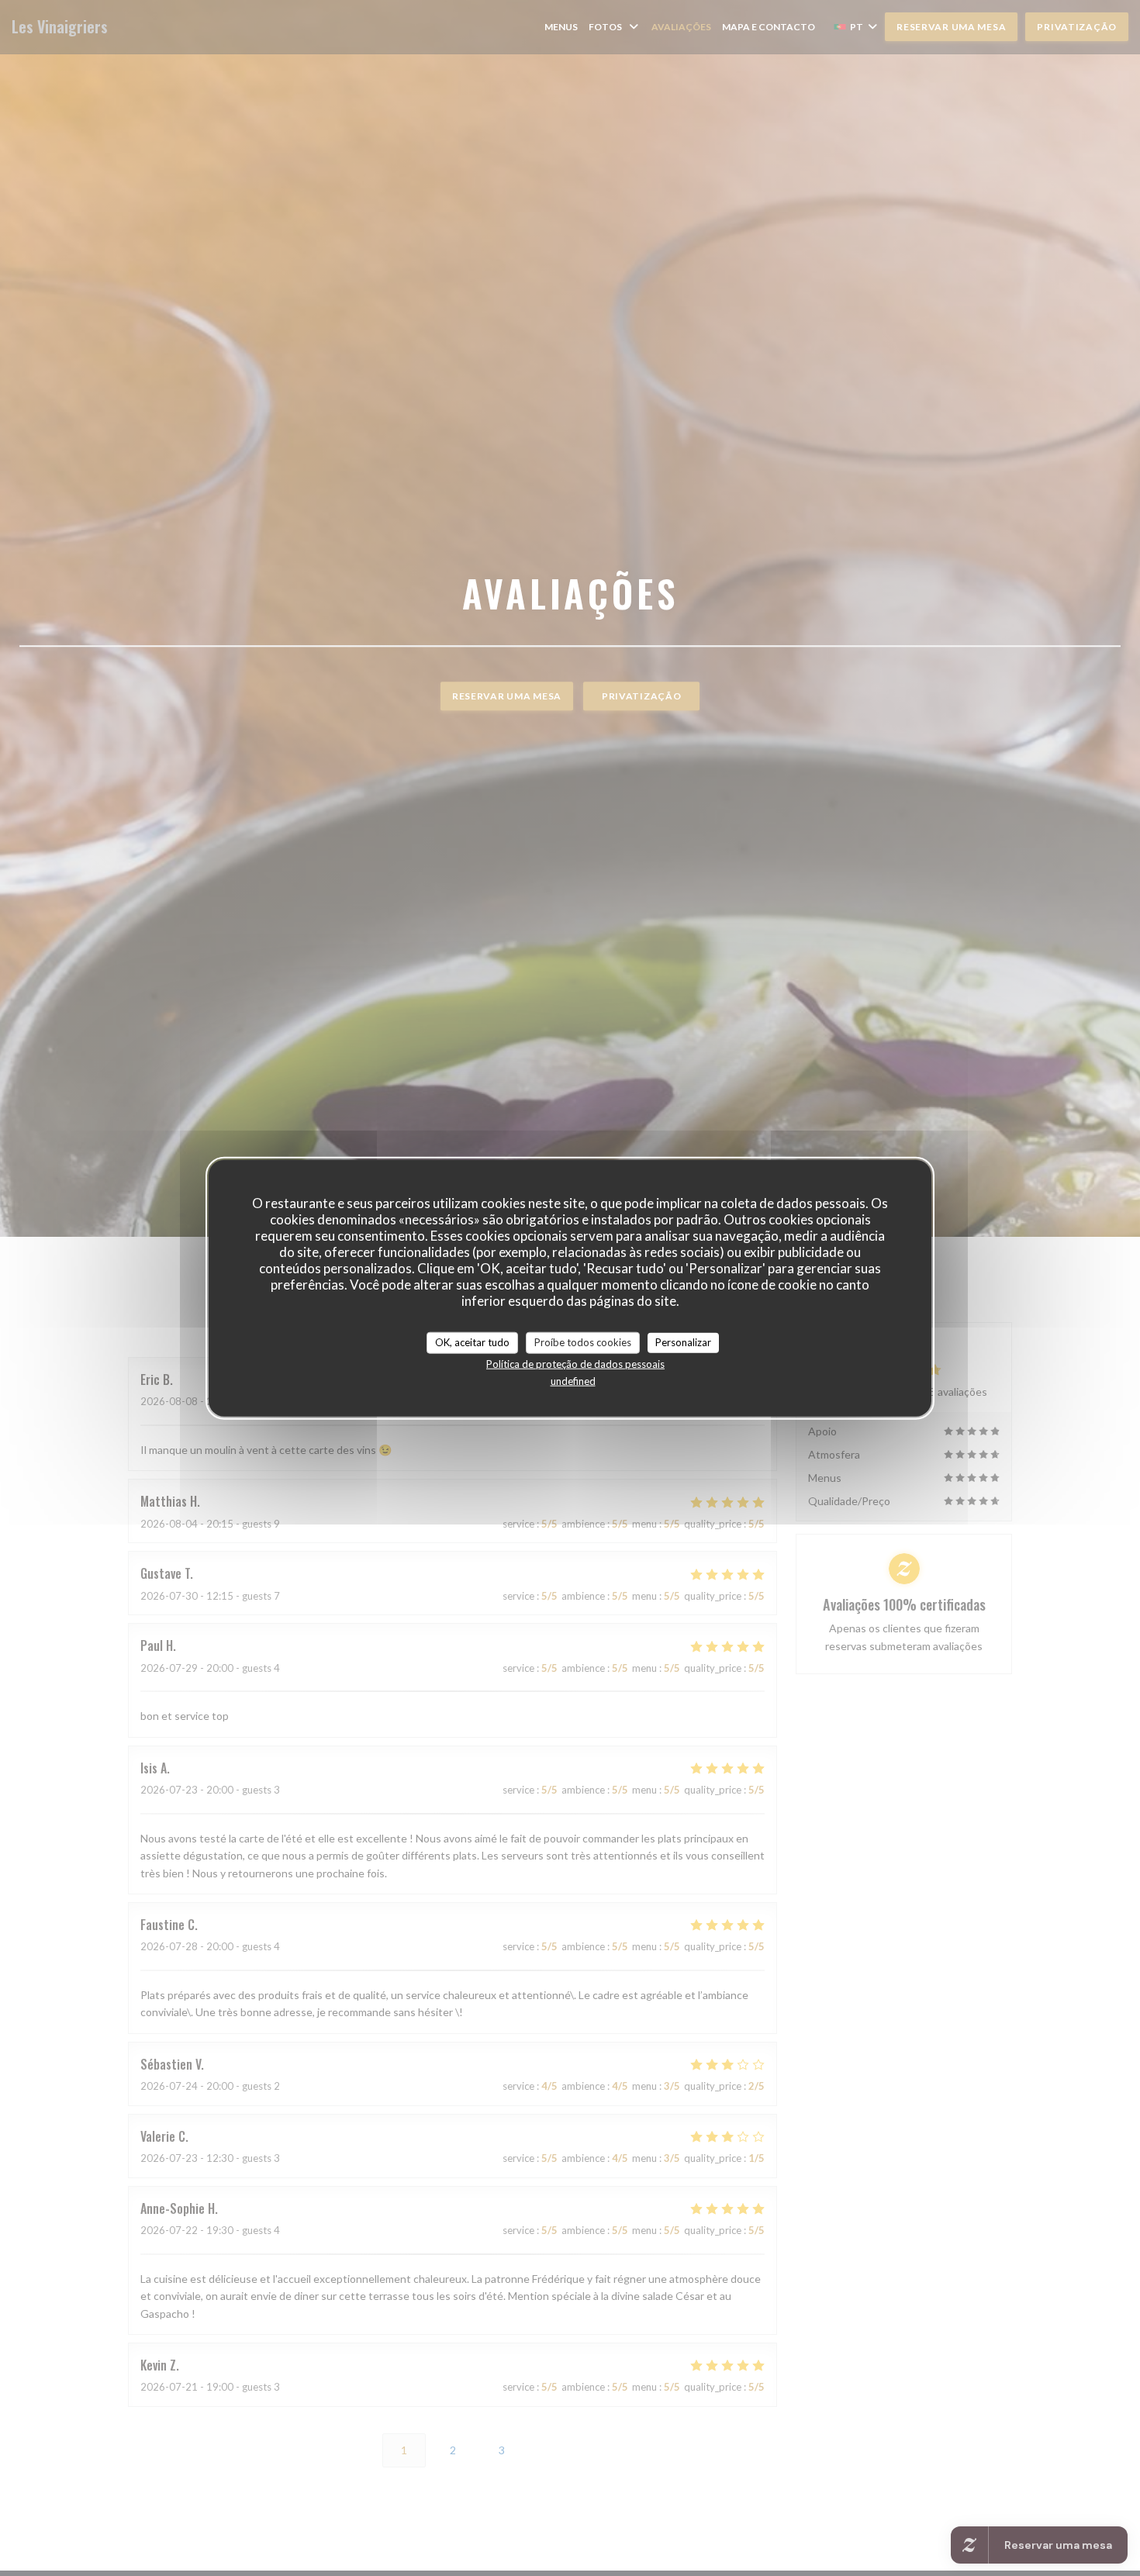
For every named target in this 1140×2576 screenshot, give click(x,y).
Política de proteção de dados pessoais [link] (575, 1363)
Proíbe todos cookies (583, 1342)
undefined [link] (573, 1380)
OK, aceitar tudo (472, 1342)
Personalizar (683, 1342)
